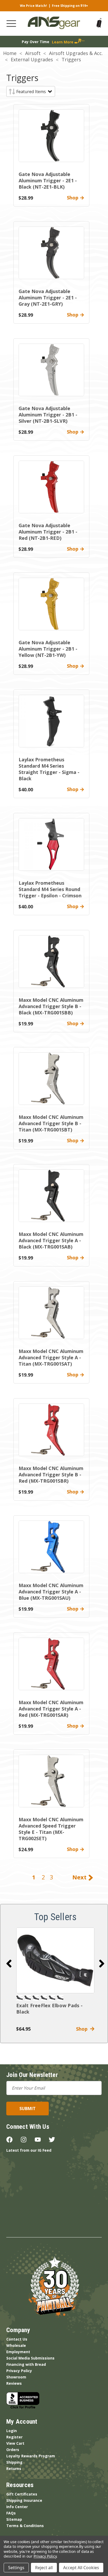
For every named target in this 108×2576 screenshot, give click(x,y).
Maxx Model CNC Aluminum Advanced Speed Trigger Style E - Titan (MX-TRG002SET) (51, 1829)
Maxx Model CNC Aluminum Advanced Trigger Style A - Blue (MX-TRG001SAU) (51, 1592)
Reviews (14, 2383)
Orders (13, 2450)
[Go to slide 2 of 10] (102, 1964)
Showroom (16, 2377)
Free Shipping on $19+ (70, 6)
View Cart (15, 2443)
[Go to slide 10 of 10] (9, 1964)
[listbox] (34, 92)
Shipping (14, 2462)
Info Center (17, 2507)
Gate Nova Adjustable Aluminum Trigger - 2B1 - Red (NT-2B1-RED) (48, 532)
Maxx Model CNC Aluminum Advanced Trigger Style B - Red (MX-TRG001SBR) (51, 1475)
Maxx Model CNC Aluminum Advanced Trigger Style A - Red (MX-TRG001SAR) (51, 1709)
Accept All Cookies (81, 2568)
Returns (14, 2469)
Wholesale (16, 2345)
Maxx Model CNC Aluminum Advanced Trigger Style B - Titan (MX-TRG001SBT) (51, 1123)
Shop (83, 2029)
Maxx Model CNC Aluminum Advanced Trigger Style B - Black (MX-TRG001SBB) (51, 1006)
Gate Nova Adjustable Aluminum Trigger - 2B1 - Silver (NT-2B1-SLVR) (48, 415)
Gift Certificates (22, 2494)
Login (12, 2431)
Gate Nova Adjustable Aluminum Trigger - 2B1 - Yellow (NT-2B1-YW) (48, 649)
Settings (16, 2568)
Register (14, 2437)
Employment (18, 2352)
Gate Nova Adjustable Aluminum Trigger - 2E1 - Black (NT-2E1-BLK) (48, 180)
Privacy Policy (19, 2371)
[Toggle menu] (11, 24)
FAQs (11, 2513)
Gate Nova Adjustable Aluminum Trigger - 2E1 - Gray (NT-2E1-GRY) (48, 298)
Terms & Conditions (25, 2526)
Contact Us (17, 2339)
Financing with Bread (26, 2364)
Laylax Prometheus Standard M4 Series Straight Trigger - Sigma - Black (49, 769)
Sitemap (14, 2519)
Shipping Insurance (24, 2500)
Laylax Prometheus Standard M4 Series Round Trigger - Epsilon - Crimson (50, 889)
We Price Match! (33, 6)
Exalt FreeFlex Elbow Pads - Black (49, 2009)
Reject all (44, 2568)
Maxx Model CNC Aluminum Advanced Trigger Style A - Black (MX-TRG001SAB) (51, 1240)
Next (80, 1877)
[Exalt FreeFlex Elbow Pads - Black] (55, 1960)
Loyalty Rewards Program (31, 2456)
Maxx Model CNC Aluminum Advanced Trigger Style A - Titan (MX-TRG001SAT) (51, 1357)
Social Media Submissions (30, 2358)
